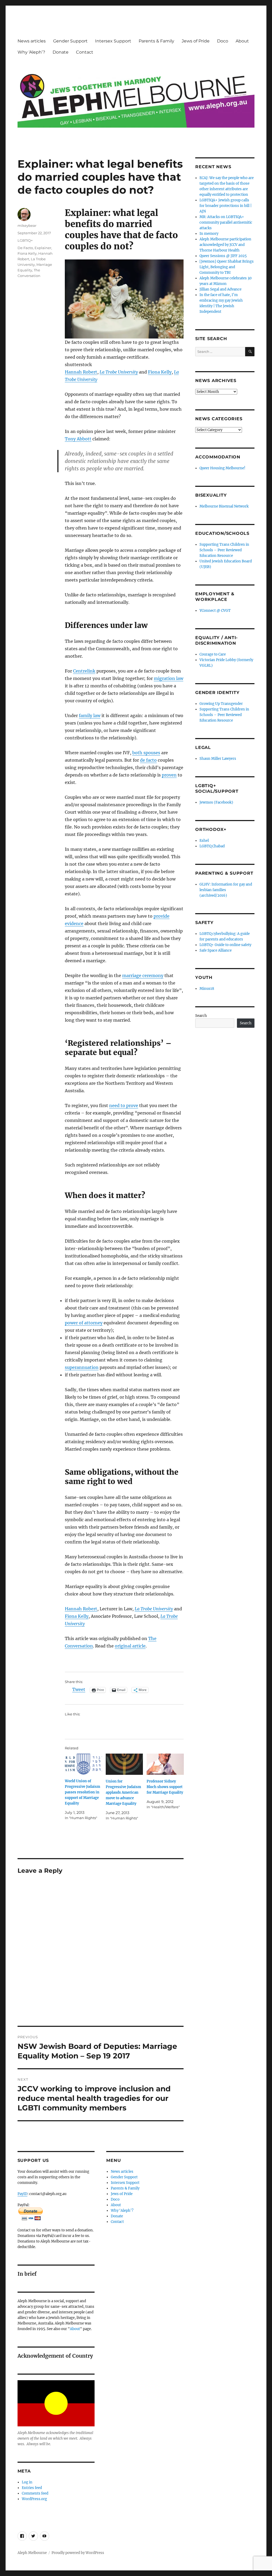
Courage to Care (213, 654)
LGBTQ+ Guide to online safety (225, 945)
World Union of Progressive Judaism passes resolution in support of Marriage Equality (82, 1792)
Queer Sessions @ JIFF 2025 (223, 256)
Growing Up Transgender (221, 704)
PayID (22, 2194)
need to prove (124, 1105)
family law (90, 715)
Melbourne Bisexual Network (224, 506)
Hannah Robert (81, 372)
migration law (169, 678)
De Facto (25, 248)
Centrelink (84, 671)
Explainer (43, 248)
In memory (209, 234)
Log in (27, 2482)
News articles (32, 41)
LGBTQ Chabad (212, 846)
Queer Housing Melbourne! (222, 468)
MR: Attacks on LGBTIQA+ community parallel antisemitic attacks (226, 222)
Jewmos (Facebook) (216, 802)
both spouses (146, 753)
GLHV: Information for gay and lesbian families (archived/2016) (226, 890)
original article (130, 1646)
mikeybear (27, 225)
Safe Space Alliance (216, 950)
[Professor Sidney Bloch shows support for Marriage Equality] (165, 1764)
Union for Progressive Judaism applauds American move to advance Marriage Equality (123, 1792)
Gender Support (70, 41)
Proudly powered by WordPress (78, 2553)
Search (201, 1016)
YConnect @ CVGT (215, 611)
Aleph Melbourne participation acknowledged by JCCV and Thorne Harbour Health (225, 245)
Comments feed (35, 2493)
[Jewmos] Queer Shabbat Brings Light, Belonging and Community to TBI (227, 267)
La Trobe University (119, 372)
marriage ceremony (143, 975)
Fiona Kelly (160, 372)
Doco (223, 41)
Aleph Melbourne (32, 2553)
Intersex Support (113, 41)
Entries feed (32, 2488)
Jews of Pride (196, 41)
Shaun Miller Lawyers (218, 759)
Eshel (204, 841)
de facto (148, 760)
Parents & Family (156, 41)
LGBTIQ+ (25, 240)
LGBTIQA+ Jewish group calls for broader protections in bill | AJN (226, 206)
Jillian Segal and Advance (220, 289)
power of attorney (84, 1323)
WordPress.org (34, 2499)
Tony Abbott (78, 439)
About (242, 41)
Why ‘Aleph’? (31, 52)
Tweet (79, 1690)
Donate (61, 52)
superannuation (82, 1367)
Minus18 (207, 989)
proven (169, 775)
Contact (85, 52)
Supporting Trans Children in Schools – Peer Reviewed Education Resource (224, 550)
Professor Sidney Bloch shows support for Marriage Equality (165, 1787)
